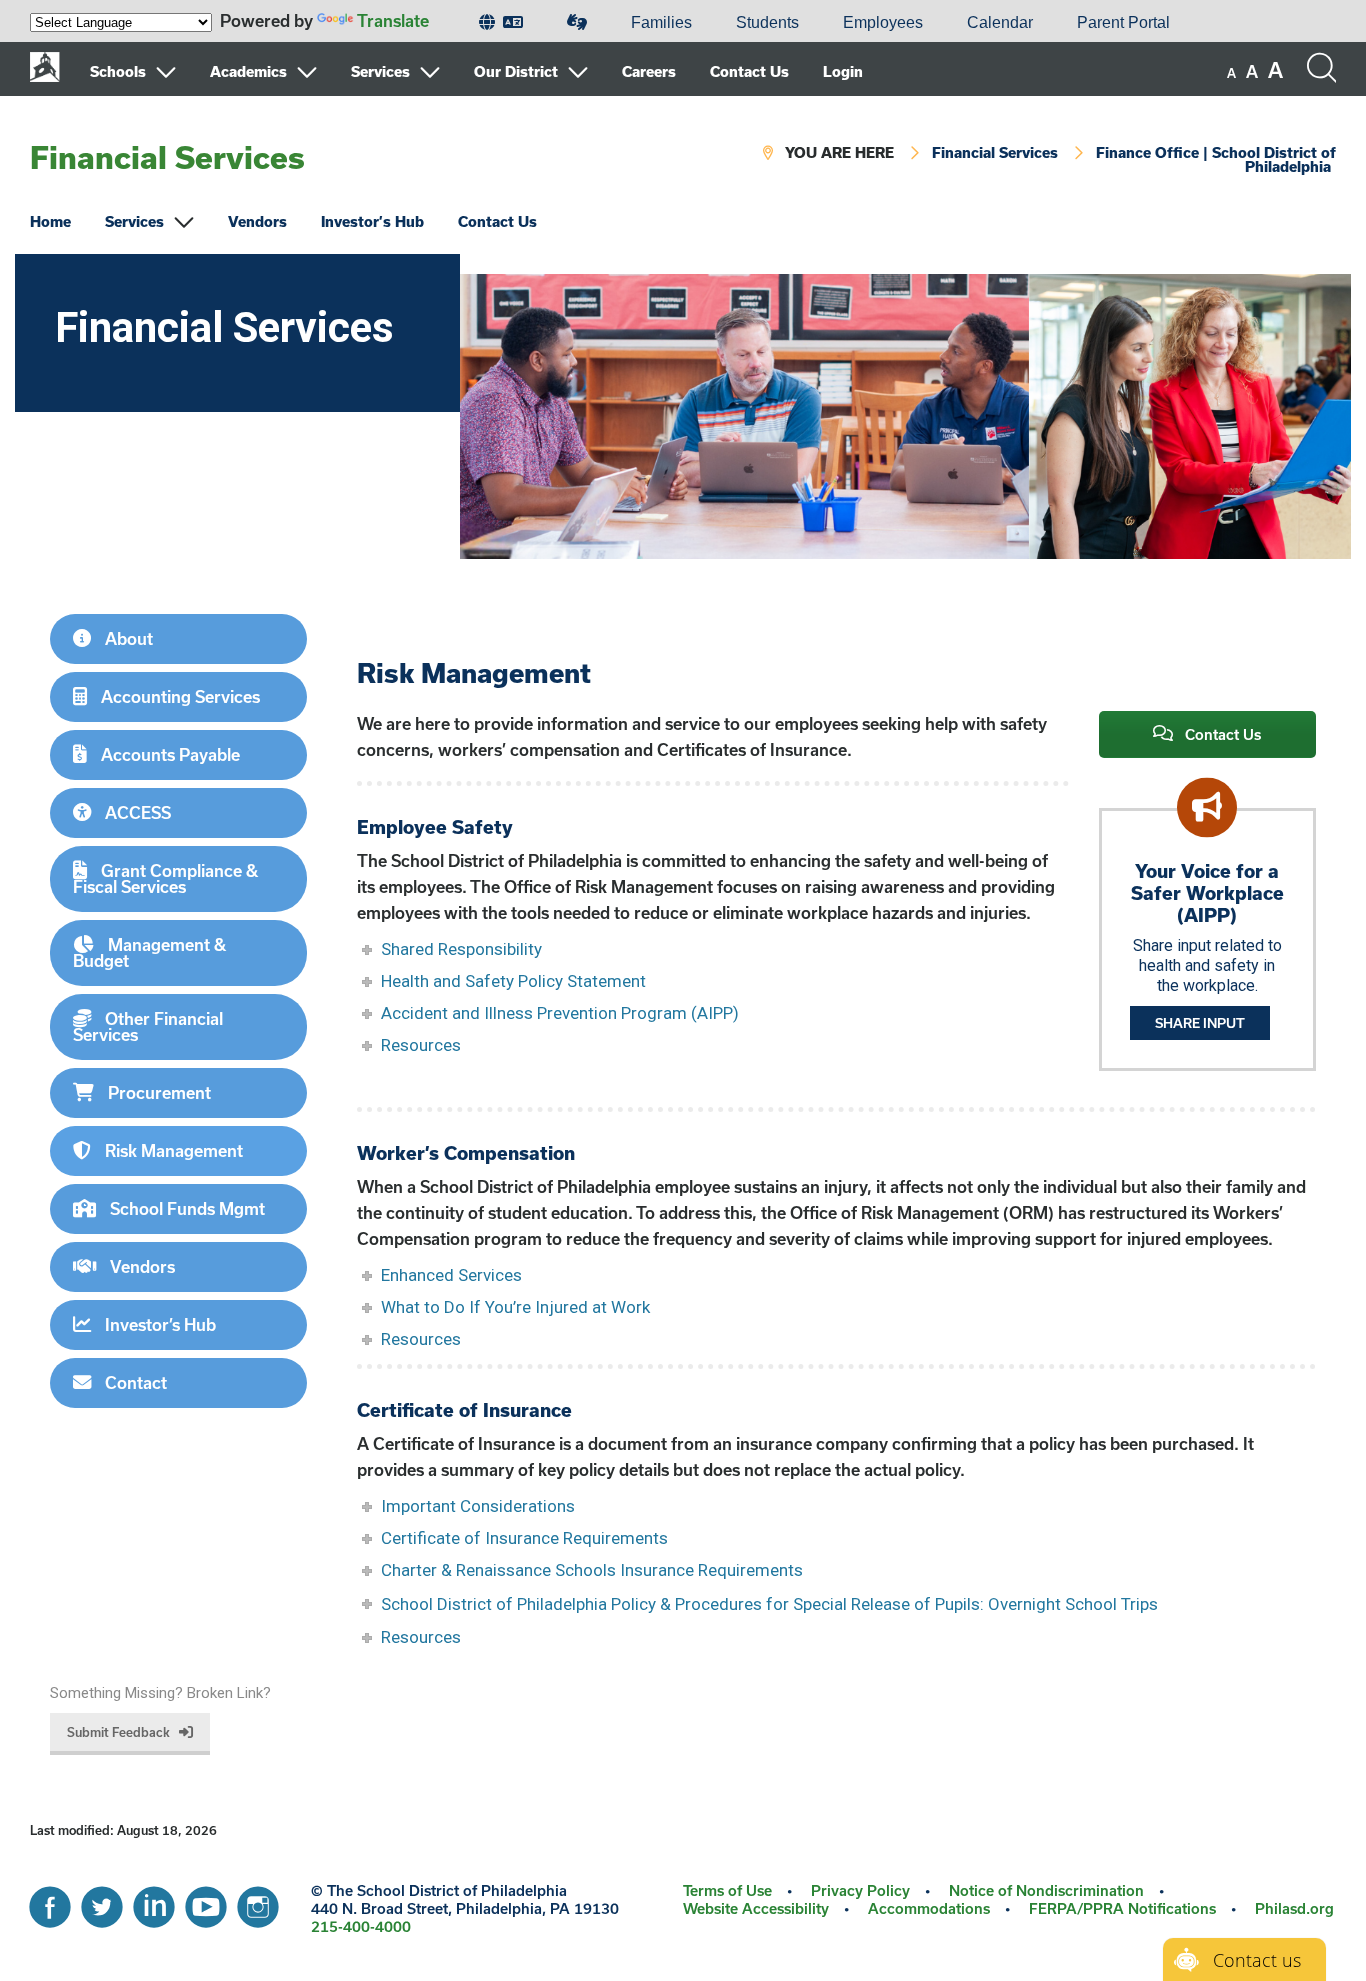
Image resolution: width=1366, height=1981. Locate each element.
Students (767, 22)
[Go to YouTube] (206, 1902)
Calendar (1000, 22)
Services (380, 71)
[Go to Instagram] (258, 1902)
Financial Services (167, 157)
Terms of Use (727, 1890)
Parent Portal (1123, 22)
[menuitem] (501, 23)
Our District (516, 71)
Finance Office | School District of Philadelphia (1216, 159)
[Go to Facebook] (50, 1902)
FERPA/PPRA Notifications (1122, 1908)
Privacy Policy (860, 1890)
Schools (118, 71)
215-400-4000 (361, 1926)
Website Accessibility (756, 1908)
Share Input (1200, 1023)
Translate (393, 20)
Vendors (257, 221)
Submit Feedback (118, 1732)
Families (661, 22)
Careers (649, 71)
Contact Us (749, 71)
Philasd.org (1294, 1908)
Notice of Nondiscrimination (1046, 1890)
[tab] (178, 639)
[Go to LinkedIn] (154, 1902)
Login (843, 71)
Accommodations (929, 1908)
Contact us (1257, 1960)
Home (50, 221)
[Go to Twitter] (102, 1902)
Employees (883, 22)
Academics (248, 71)
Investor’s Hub (372, 221)
